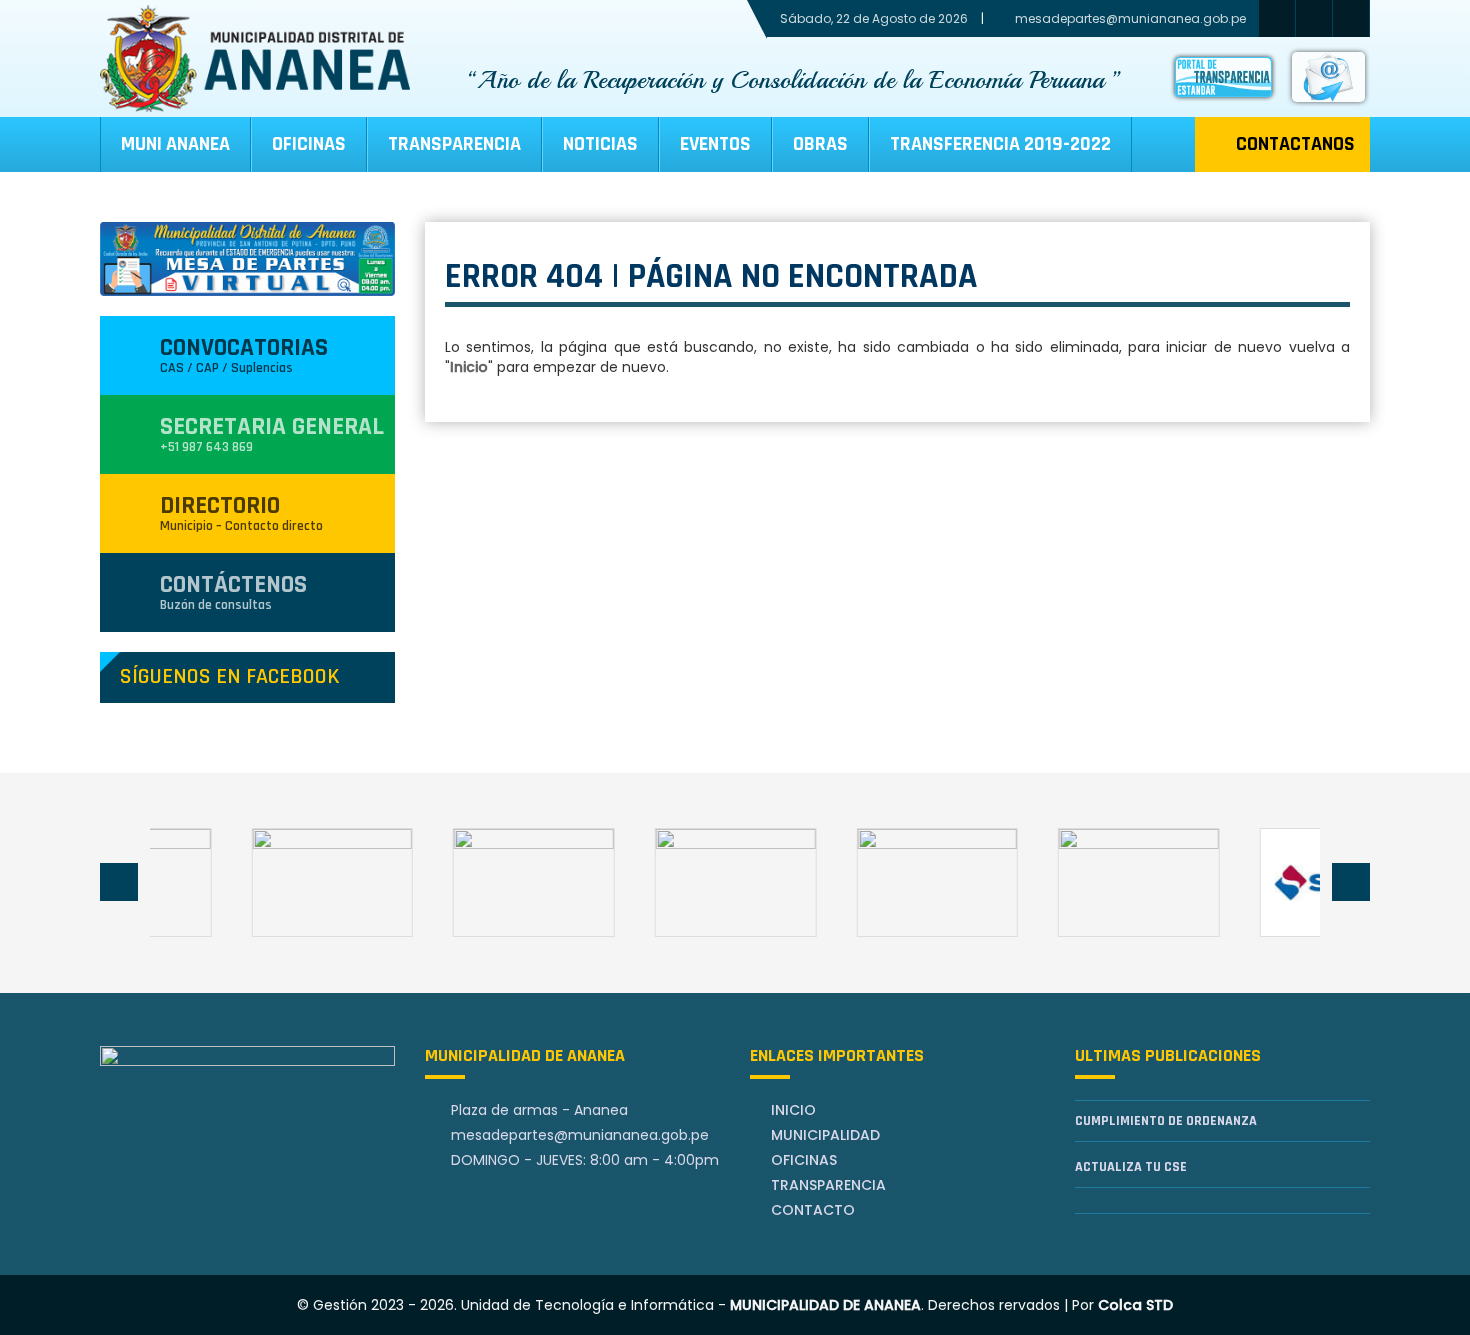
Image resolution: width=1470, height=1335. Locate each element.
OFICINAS (804, 1160)
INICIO (793, 1110)
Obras (820, 144)
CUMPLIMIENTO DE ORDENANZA (1166, 1121)
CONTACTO (813, 1210)
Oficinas (309, 144)
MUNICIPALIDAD (825, 1135)
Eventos (715, 144)
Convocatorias (244, 354)
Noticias (600, 144)
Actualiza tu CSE (1131, 1167)
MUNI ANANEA (175, 144)
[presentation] (119, 882)
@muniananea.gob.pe (580, 1135)
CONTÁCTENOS (233, 591)
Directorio (241, 512)
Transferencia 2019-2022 (1000, 144)
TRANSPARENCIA (454, 144)
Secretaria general (272, 433)
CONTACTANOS (1295, 144)
